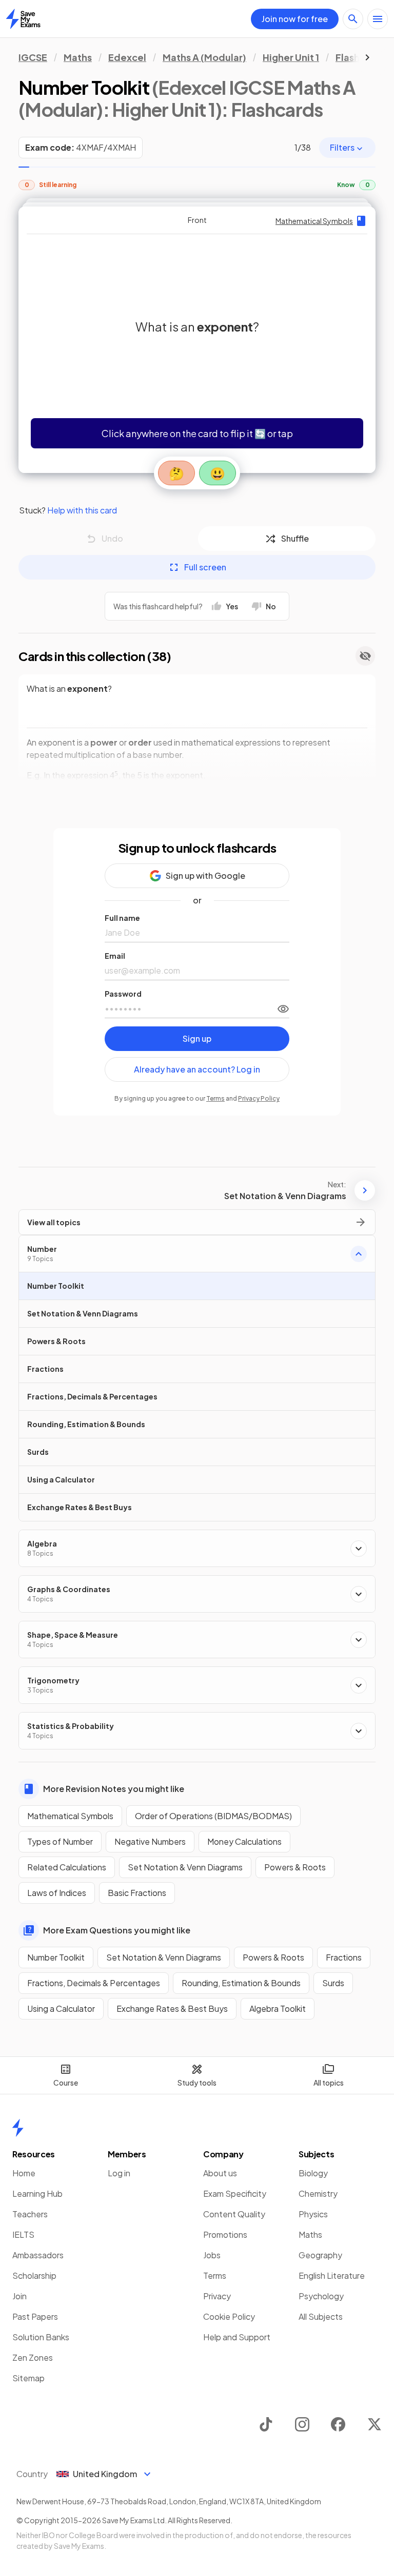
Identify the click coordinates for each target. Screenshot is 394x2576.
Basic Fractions (137, 1893)
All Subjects (321, 2316)
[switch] (283, 1009)
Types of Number (60, 1841)
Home (24, 2173)
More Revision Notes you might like (114, 1789)
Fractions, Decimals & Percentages (94, 1983)
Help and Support (237, 2337)
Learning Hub (37, 2193)
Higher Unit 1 (291, 57)
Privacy (217, 2296)
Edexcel (127, 57)
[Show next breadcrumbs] (367, 57)
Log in (119, 2173)
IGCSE (33, 57)
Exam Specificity (235, 2193)
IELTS (23, 2234)
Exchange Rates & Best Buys (172, 2008)
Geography (320, 2255)
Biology (313, 2173)
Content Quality (234, 2214)
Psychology (321, 2296)
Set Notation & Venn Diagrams (185, 1867)
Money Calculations (244, 1841)
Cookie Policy (229, 2316)
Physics (313, 2214)
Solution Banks (41, 2337)
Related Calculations (67, 1867)
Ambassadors (38, 2255)
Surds (333, 1983)
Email (115, 956)
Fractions (344, 1957)
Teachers (30, 2214)
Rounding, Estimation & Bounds (241, 1983)
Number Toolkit (56, 1957)
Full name (122, 918)
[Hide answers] (365, 656)
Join (19, 2296)
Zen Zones (33, 2357)
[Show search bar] (353, 19)
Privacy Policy (259, 1098)
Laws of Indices (57, 1893)
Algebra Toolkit (278, 2008)
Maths (78, 57)
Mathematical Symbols (70, 1816)
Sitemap (28, 2378)
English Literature (332, 2275)
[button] (197, 340)
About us (220, 2173)
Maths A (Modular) (204, 57)
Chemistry (318, 2193)
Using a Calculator (61, 2008)
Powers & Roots (295, 1867)
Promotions (225, 2234)
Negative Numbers (150, 1841)
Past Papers (35, 2316)
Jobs (212, 2255)
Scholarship (34, 2275)
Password (123, 994)
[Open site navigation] (378, 19)
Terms (215, 1098)
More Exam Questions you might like (117, 1930)
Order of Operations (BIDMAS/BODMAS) (213, 1816)
